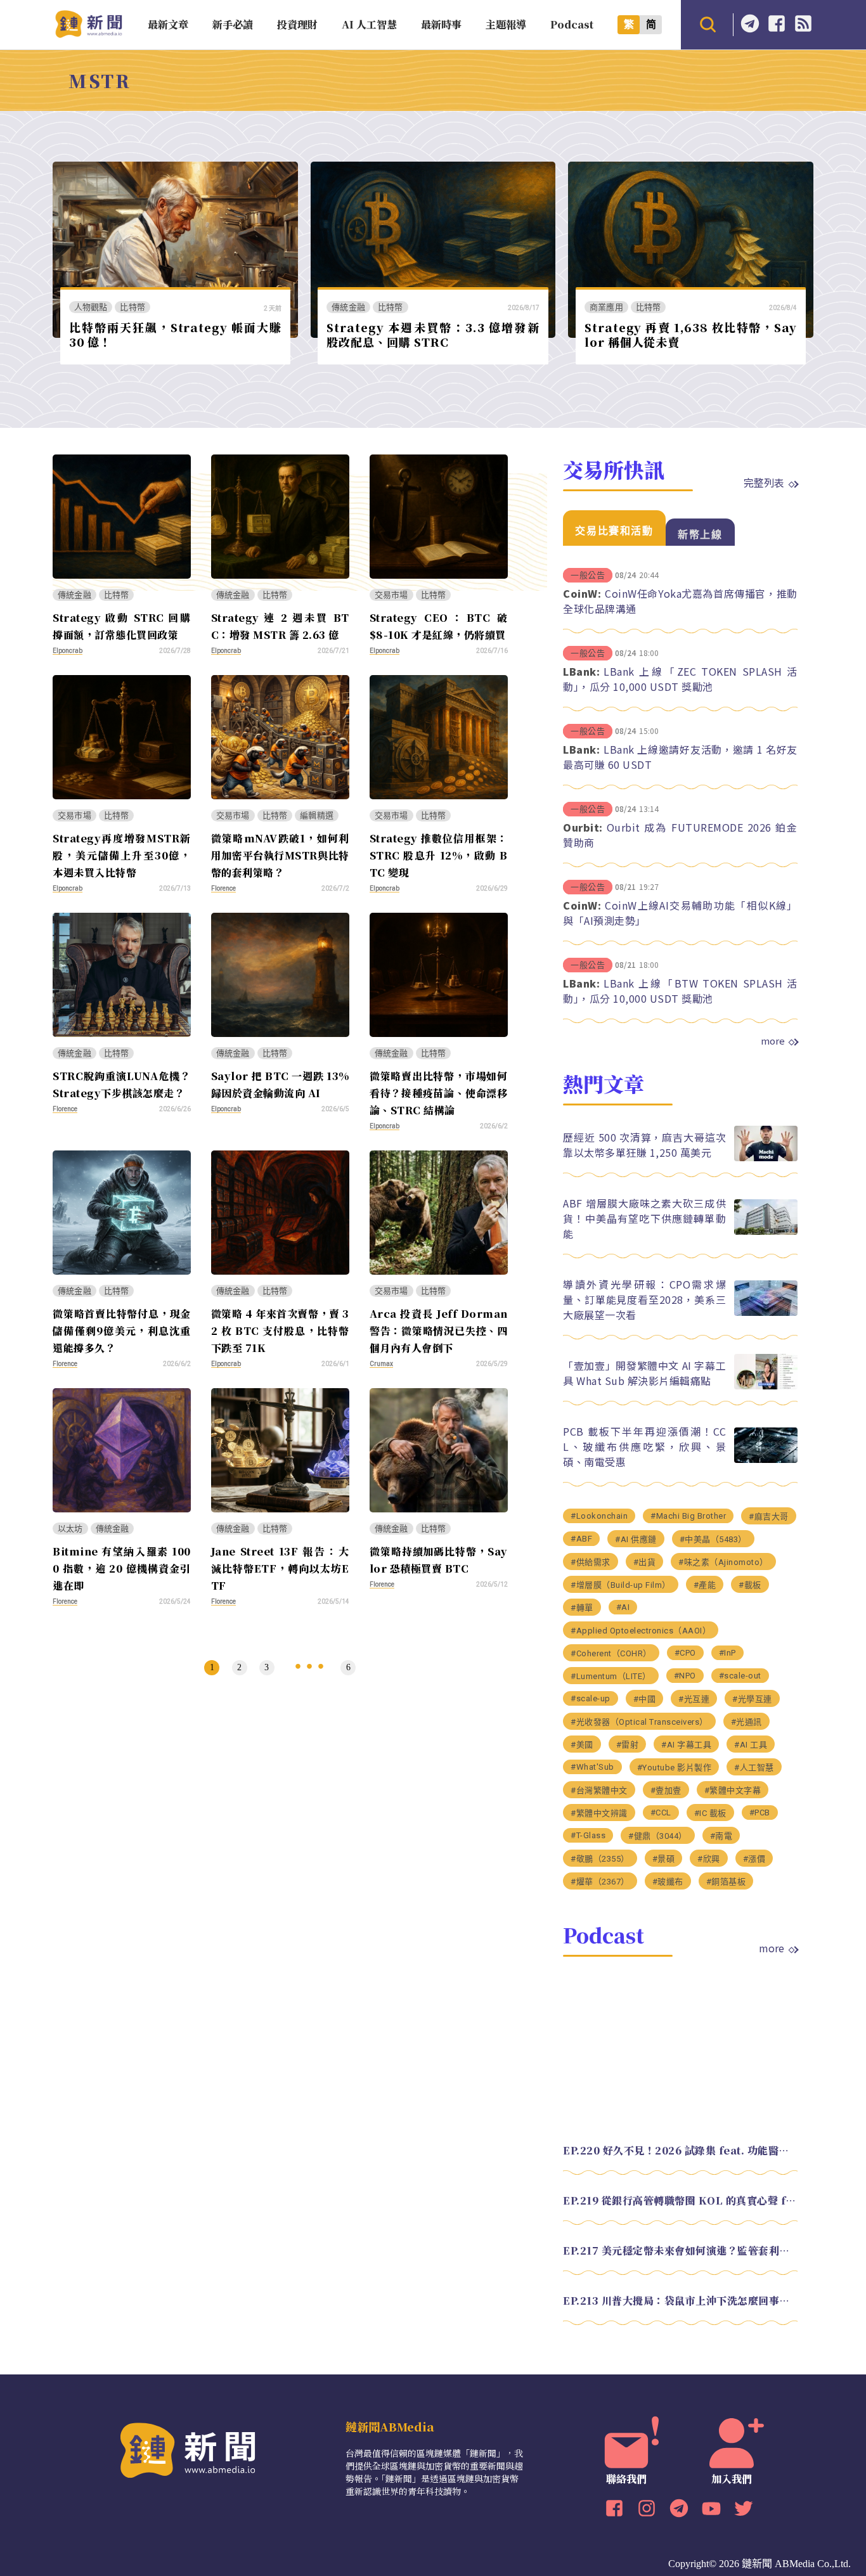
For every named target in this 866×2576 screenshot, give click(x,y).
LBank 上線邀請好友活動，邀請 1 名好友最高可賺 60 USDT (680, 757)
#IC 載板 (710, 1813)
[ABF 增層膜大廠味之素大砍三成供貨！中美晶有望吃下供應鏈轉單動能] (766, 1231)
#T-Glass (588, 1835)
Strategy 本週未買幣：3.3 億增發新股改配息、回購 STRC (433, 334)
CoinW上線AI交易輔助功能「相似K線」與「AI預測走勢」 (680, 913)
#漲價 (754, 1859)
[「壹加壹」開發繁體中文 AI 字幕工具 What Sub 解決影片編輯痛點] (766, 1386)
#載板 (750, 1585)
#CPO (685, 1653)
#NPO (685, 1676)
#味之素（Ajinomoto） (723, 1562)
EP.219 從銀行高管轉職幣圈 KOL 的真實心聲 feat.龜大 (680, 2200)
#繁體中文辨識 (599, 1813)
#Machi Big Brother (688, 1516)
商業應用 (606, 307)
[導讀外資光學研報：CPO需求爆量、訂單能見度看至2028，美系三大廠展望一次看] (766, 1312)
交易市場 (391, 595)
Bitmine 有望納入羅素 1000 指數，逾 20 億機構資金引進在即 (122, 1568)
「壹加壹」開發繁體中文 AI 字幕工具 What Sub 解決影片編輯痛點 (644, 1373)
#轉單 (582, 1608)
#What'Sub (592, 1767)
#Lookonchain (599, 1516)
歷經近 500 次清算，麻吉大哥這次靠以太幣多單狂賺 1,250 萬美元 (644, 1145)
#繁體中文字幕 (733, 1790)
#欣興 (709, 1859)
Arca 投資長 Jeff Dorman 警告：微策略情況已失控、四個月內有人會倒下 (439, 1331)
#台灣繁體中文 (599, 1790)
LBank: (581, 671)
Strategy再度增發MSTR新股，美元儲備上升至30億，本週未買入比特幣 (122, 855)
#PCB (760, 1813)
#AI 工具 (751, 1745)
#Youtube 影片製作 (675, 1768)
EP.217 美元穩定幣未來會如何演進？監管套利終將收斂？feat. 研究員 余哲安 (680, 2251)
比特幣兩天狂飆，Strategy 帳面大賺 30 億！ (175, 334)
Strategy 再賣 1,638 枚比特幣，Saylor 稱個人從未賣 (691, 334)
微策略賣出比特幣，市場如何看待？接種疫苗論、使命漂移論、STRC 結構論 (439, 1093)
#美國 (582, 1745)
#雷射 (628, 1745)
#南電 (721, 1836)
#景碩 (664, 1859)
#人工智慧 (754, 1768)
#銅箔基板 (726, 1882)
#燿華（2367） (600, 1882)
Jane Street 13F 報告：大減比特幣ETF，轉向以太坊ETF (280, 1568)
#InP (727, 1653)
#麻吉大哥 (769, 1517)
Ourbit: (583, 827)
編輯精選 (317, 815)
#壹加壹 (666, 1790)
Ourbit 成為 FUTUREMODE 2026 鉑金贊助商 (680, 835)
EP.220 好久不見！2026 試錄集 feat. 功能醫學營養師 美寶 (680, 2150)
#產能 (705, 1585)
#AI (623, 1607)
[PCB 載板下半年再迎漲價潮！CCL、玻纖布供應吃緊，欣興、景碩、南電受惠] (766, 1459)
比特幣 (132, 307)
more (773, 1041)
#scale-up (591, 1698)
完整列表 (764, 482)
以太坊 (70, 1529)
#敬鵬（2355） (600, 1859)
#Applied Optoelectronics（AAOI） (641, 1631)
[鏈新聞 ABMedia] (88, 34)
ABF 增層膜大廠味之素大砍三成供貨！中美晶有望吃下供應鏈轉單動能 (644, 1218)
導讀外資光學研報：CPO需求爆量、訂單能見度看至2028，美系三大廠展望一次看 (644, 1299)
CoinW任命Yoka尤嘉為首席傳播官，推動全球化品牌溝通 (680, 601)
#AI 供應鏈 (636, 1539)
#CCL (661, 1813)
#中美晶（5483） (713, 1539)
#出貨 (645, 1562)
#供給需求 (591, 1562)
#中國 (645, 1699)
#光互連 (694, 1699)
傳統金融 (348, 307)
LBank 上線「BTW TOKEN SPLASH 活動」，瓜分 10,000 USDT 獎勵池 (680, 991)
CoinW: (582, 593)
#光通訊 (746, 1722)
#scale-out (740, 1676)
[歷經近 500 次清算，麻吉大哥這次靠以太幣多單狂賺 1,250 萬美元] (766, 1158)
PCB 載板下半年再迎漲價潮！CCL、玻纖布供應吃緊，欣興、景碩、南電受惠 (644, 1446)
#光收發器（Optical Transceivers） (639, 1722)
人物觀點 (91, 307)
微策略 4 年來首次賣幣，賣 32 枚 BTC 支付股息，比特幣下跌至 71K (280, 1331)
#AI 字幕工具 (686, 1745)
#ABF (581, 1539)
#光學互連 (752, 1699)
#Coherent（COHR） (611, 1653)
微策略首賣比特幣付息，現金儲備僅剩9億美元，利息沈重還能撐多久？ (122, 1331)
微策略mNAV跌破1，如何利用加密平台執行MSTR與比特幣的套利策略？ (280, 855)
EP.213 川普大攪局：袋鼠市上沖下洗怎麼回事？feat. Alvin (680, 2301)
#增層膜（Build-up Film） (621, 1585)
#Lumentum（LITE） (611, 1676)
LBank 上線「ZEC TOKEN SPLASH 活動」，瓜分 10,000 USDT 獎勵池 (680, 679)
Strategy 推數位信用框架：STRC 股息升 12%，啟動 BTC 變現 (439, 855)
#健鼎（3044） (658, 1836)
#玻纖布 (668, 1882)
